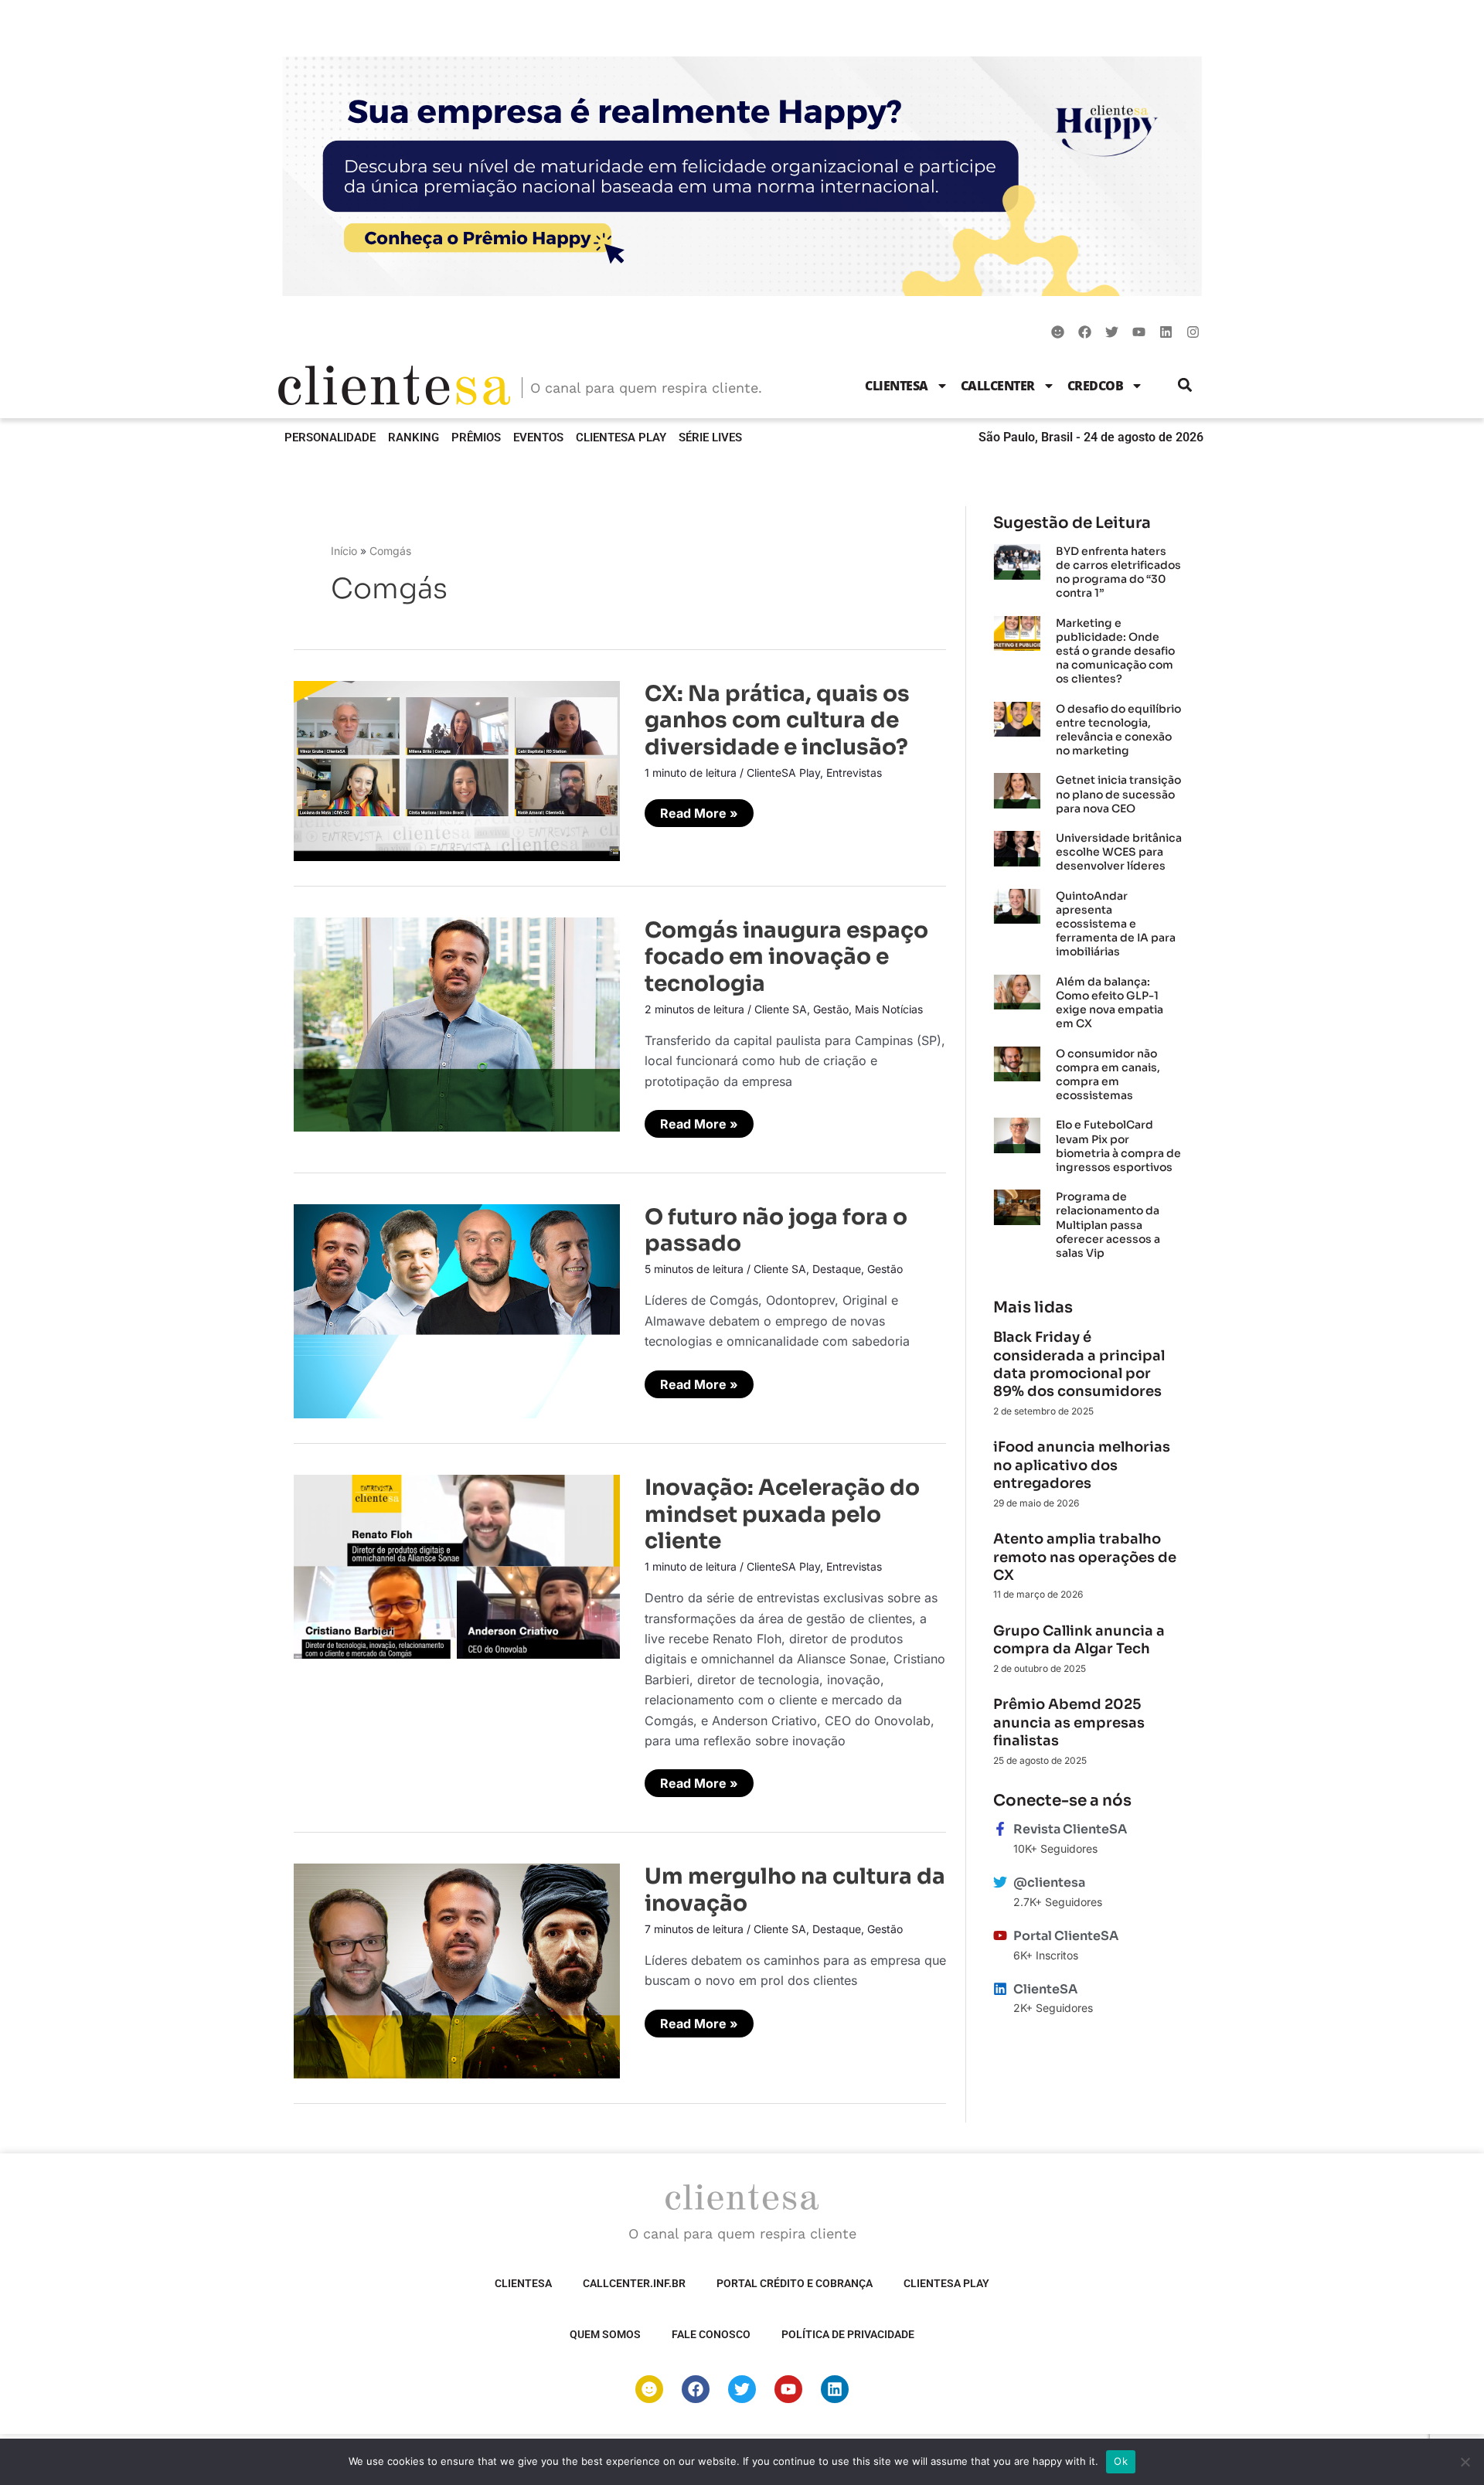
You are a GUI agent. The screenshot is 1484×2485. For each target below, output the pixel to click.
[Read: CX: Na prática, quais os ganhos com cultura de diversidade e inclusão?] (457, 770)
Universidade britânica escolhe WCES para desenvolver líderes (1119, 852)
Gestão (831, 1009)
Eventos (538, 437)
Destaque (837, 1269)
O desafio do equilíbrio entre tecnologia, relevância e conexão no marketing (1118, 730)
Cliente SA (781, 1009)
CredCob (1096, 386)
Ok (1121, 2461)
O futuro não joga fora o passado (776, 1230)
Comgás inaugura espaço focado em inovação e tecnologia (786, 957)
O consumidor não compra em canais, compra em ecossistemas (1108, 1075)
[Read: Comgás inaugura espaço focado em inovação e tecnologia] (457, 1023)
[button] (1185, 385)
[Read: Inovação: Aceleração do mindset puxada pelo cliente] (457, 1565)
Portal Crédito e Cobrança (795, 2283)
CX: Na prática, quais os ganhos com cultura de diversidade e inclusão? (777, 720)
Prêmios (476, 437)
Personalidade (330, 437)
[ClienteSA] (1000, 1989)
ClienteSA (897, 386)
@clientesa (1049, 1882)
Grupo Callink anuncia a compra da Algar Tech (1079, 1640)
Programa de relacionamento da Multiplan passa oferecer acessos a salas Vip (1108, 1225)
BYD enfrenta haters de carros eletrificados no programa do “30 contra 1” (1118, 572)
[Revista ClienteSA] (1000, 1829)
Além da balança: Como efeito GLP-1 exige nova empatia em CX (1110, 1003)
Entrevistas (854, 773)
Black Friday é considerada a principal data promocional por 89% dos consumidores (1079, 1364)
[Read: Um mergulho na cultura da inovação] (457, 1969)
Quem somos (605, 2334)
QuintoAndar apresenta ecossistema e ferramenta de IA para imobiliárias (1116, 924)
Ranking (414, 437)
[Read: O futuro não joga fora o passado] (457, 1310)
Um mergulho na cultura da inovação (795, 1889)
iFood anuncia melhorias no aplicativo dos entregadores (1082, 1465)
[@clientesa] (1000, 1882)
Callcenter (998, 386)
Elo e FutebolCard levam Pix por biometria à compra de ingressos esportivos (1118, 1146)
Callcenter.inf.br (634, 2283)
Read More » (699, 813)
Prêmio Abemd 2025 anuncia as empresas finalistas (1069, 1722)
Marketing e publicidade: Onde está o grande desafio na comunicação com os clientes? (1115, 651)
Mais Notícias (889, 1009)
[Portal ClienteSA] (1000, 1935)
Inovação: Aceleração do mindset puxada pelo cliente (782, 1514)
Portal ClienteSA (1066, 1936)
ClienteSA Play (621, 437)
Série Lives (710, 437)
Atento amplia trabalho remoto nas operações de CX (1085, 1557)
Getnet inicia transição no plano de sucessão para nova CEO (1118, 794)
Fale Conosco (711, 2334)
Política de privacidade (848, 2334)
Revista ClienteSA (1070, 1829)
